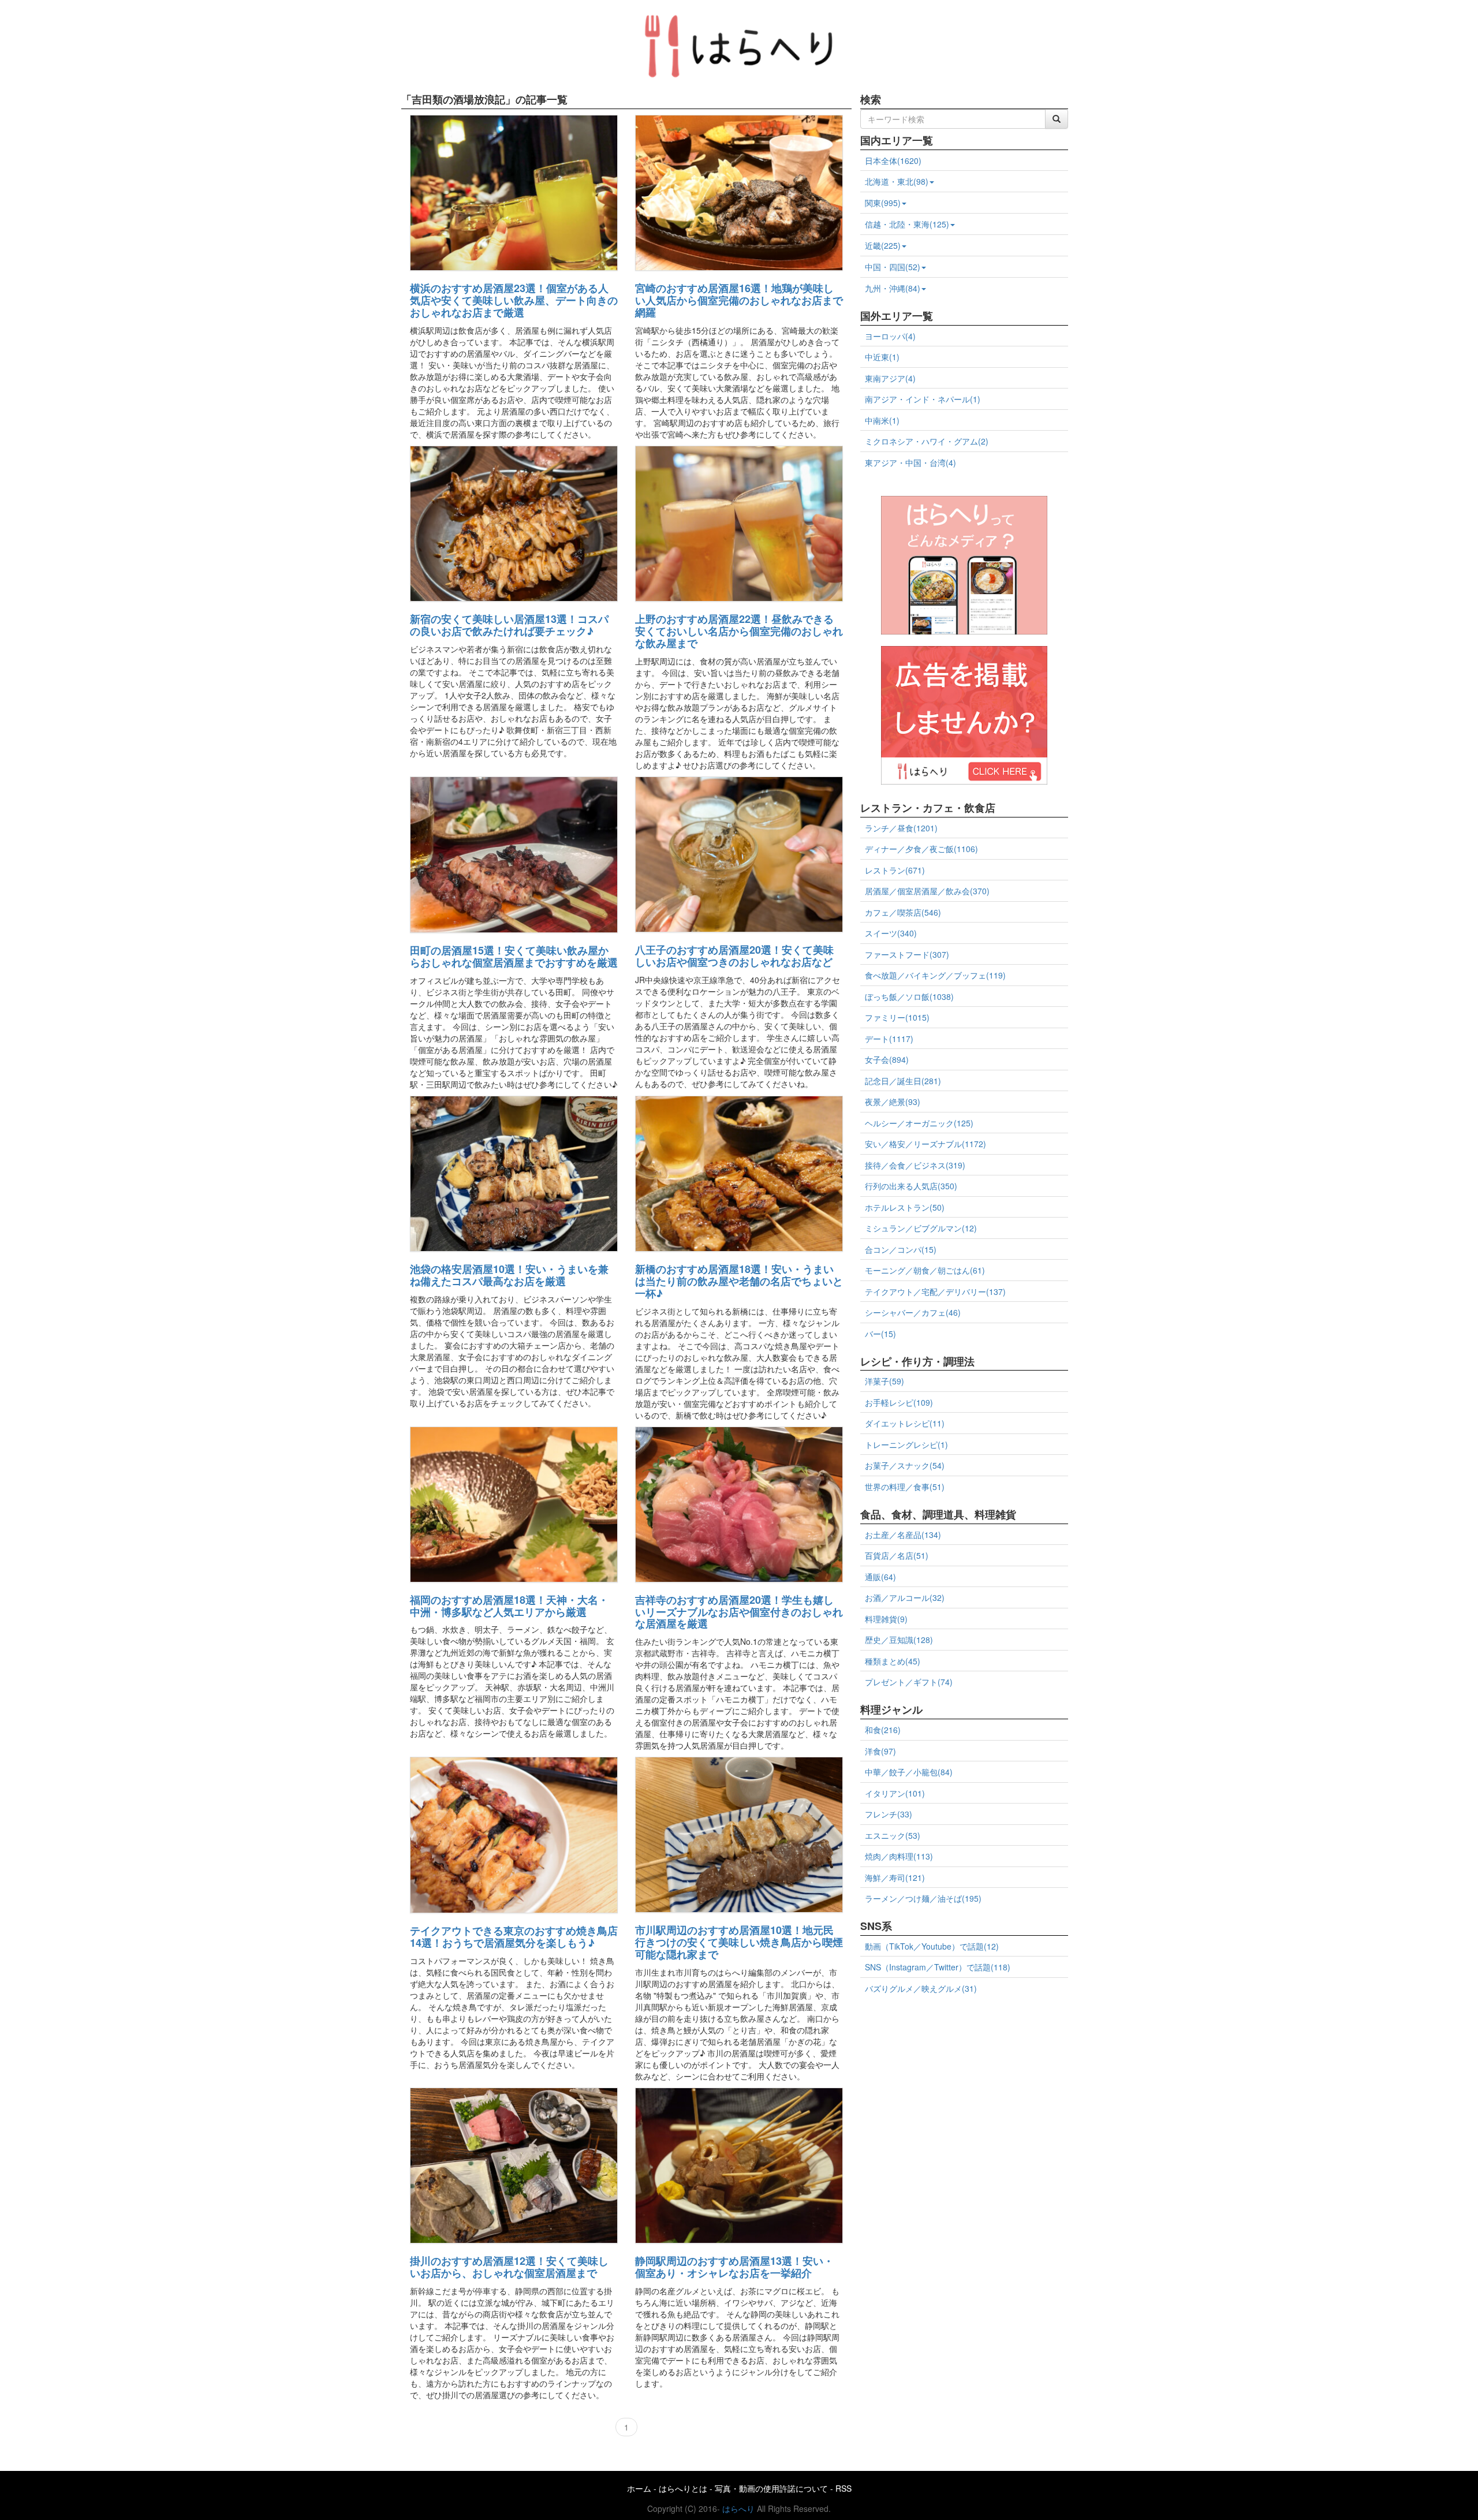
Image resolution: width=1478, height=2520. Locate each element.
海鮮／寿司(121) (895, 1877)
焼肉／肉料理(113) (899, 1856)
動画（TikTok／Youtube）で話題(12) (932, 1946)
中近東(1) (882, 357)
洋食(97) (880, 1751)
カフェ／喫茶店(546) (903, 912)
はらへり (738, 2508)
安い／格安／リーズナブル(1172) (925, 1144)
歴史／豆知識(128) (899, 1640)
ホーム (639, 2488)
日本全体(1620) (893, 160)
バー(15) (880, 1334)
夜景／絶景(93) (893, 1102)
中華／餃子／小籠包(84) (909, 1772)
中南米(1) (882, 420)
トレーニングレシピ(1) (906, 1444)
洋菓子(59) (884, 1381)
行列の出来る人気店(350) (911, 1186)
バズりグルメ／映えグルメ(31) (921, 1988)
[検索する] (1057, 119)
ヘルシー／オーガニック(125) (919, 1123)
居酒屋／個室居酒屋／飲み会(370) (927, 891)
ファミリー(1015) (897, 1017)
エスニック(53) (893, 1835)
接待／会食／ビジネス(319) (915, 1165)
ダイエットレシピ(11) (905, 1423)
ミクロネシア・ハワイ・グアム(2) (927, 441)
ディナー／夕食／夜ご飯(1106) (921, 849)
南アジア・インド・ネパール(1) (923, 399)
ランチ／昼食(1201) (901, 828)
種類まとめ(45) (893, 1661)
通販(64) (880, 1577)
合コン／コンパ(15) (901, 1249)
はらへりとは (683, 2488)
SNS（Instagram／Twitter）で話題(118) (938, 1967)
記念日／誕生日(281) (903, 1081)
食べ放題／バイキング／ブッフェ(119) (935, 975)
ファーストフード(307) (907, 954)
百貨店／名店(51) (897, 1555)
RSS (843, 2488)
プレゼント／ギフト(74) (909, 1682)
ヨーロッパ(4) (890, 336)
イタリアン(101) (895, 1793)
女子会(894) (887, 1059)
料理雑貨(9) (886, 1619)
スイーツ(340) (891, 933)
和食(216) (883, 1730)
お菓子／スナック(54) (905, 1465)
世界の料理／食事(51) (905, 1487)
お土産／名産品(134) (903, 1535)
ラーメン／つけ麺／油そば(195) (923, 1898)
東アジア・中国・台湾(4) (910, 462)
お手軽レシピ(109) (899, 1402)
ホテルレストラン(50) (905, 1207)
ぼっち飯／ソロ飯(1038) (909, 996)
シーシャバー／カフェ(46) (913, 1312)
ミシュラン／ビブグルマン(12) (921, 1228)
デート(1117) (889, 1039)
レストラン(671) (895, 870)
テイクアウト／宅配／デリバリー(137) (935, 1291)
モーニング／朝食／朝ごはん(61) (925, 1270)
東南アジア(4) (890, 378)
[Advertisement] (964, 2082)
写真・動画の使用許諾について (771, 2488)
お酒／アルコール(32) (905, 1597)
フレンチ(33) (889, 1814)
